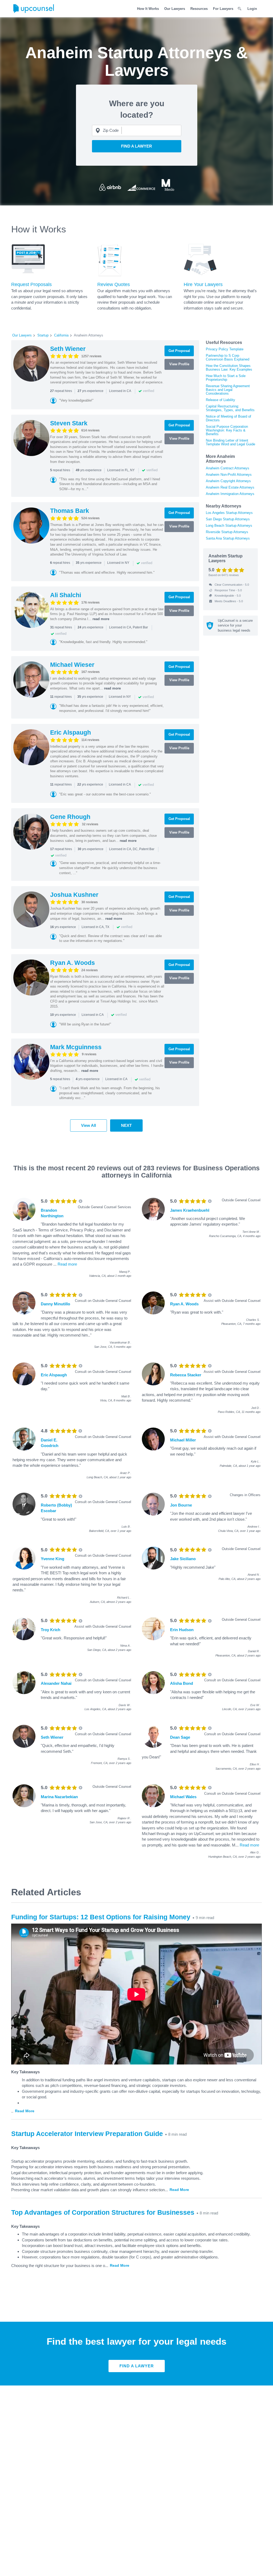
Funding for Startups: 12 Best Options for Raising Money (101, 1917)
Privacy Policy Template (225, 349)
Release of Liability (220, 400)
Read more (67, 1264)
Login (252, 9)
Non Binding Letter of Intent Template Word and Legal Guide (230, 442)
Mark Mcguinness (76, 1047)
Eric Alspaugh (71, 732)
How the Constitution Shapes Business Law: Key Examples (229, 368)
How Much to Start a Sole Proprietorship (226, 378)
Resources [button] (199, 9)
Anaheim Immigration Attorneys (230, 494)
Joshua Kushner (74, 895)
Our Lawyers (175, 9)
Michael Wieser (72, 665)
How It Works (148, 9)
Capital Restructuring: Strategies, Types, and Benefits (230, 408)
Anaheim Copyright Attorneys (228, 481)
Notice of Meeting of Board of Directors (228, 418)
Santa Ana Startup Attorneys (228, 538)
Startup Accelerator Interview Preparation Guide (87, 2134)
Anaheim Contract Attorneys (228, 468)
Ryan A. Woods (73, 963)
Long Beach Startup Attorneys (229, 526)
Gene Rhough (70, 817)
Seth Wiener (68, 349)
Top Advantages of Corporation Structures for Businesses (103, 2212)
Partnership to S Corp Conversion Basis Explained (228, 357)
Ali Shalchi (66, 595)
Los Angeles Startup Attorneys (229, 513)
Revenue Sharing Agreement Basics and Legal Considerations (228, 390)
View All (89, 1125)
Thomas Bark (70, 511)
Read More (25, 2111)
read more (101, 619)
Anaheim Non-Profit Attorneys (229, 475)
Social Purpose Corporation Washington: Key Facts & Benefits (227, 430)
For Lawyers (223, 9)
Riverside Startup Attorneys (227, 532)
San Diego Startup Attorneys (228, 519)
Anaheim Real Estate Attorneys (230, 487)
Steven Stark (69, 423)
